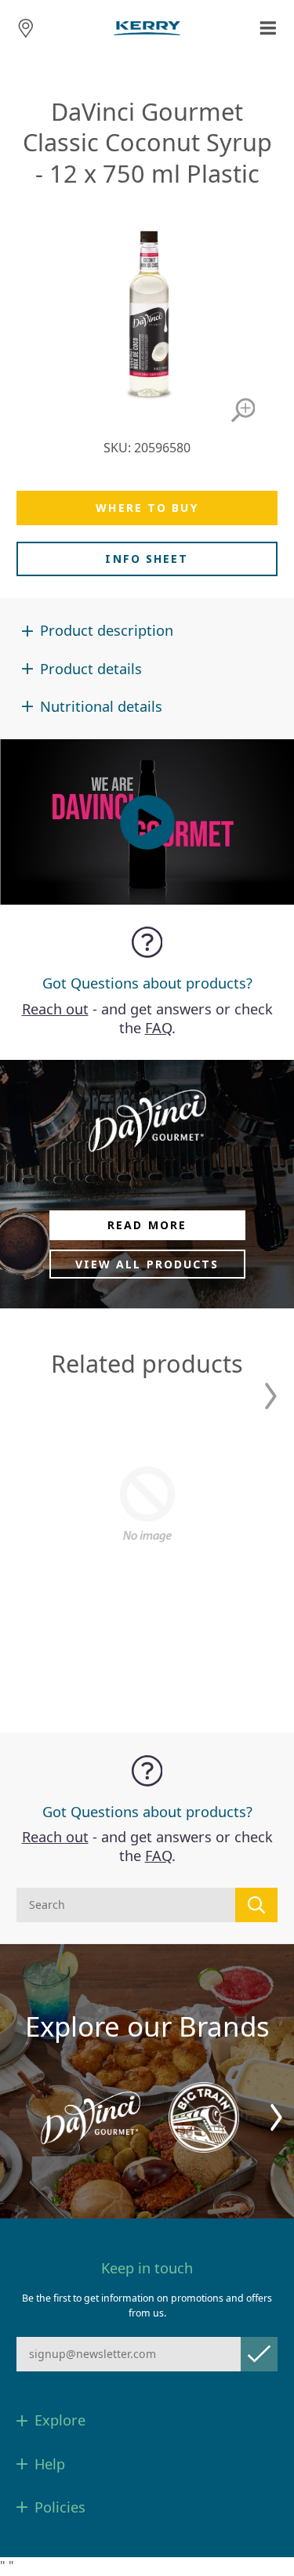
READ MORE (147, 1225)
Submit (259, 2354)
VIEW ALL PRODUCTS (147, 1264)
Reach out (55, 1009)
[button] (271, 1396)
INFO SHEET (147, 559)
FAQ (158, 1028)
